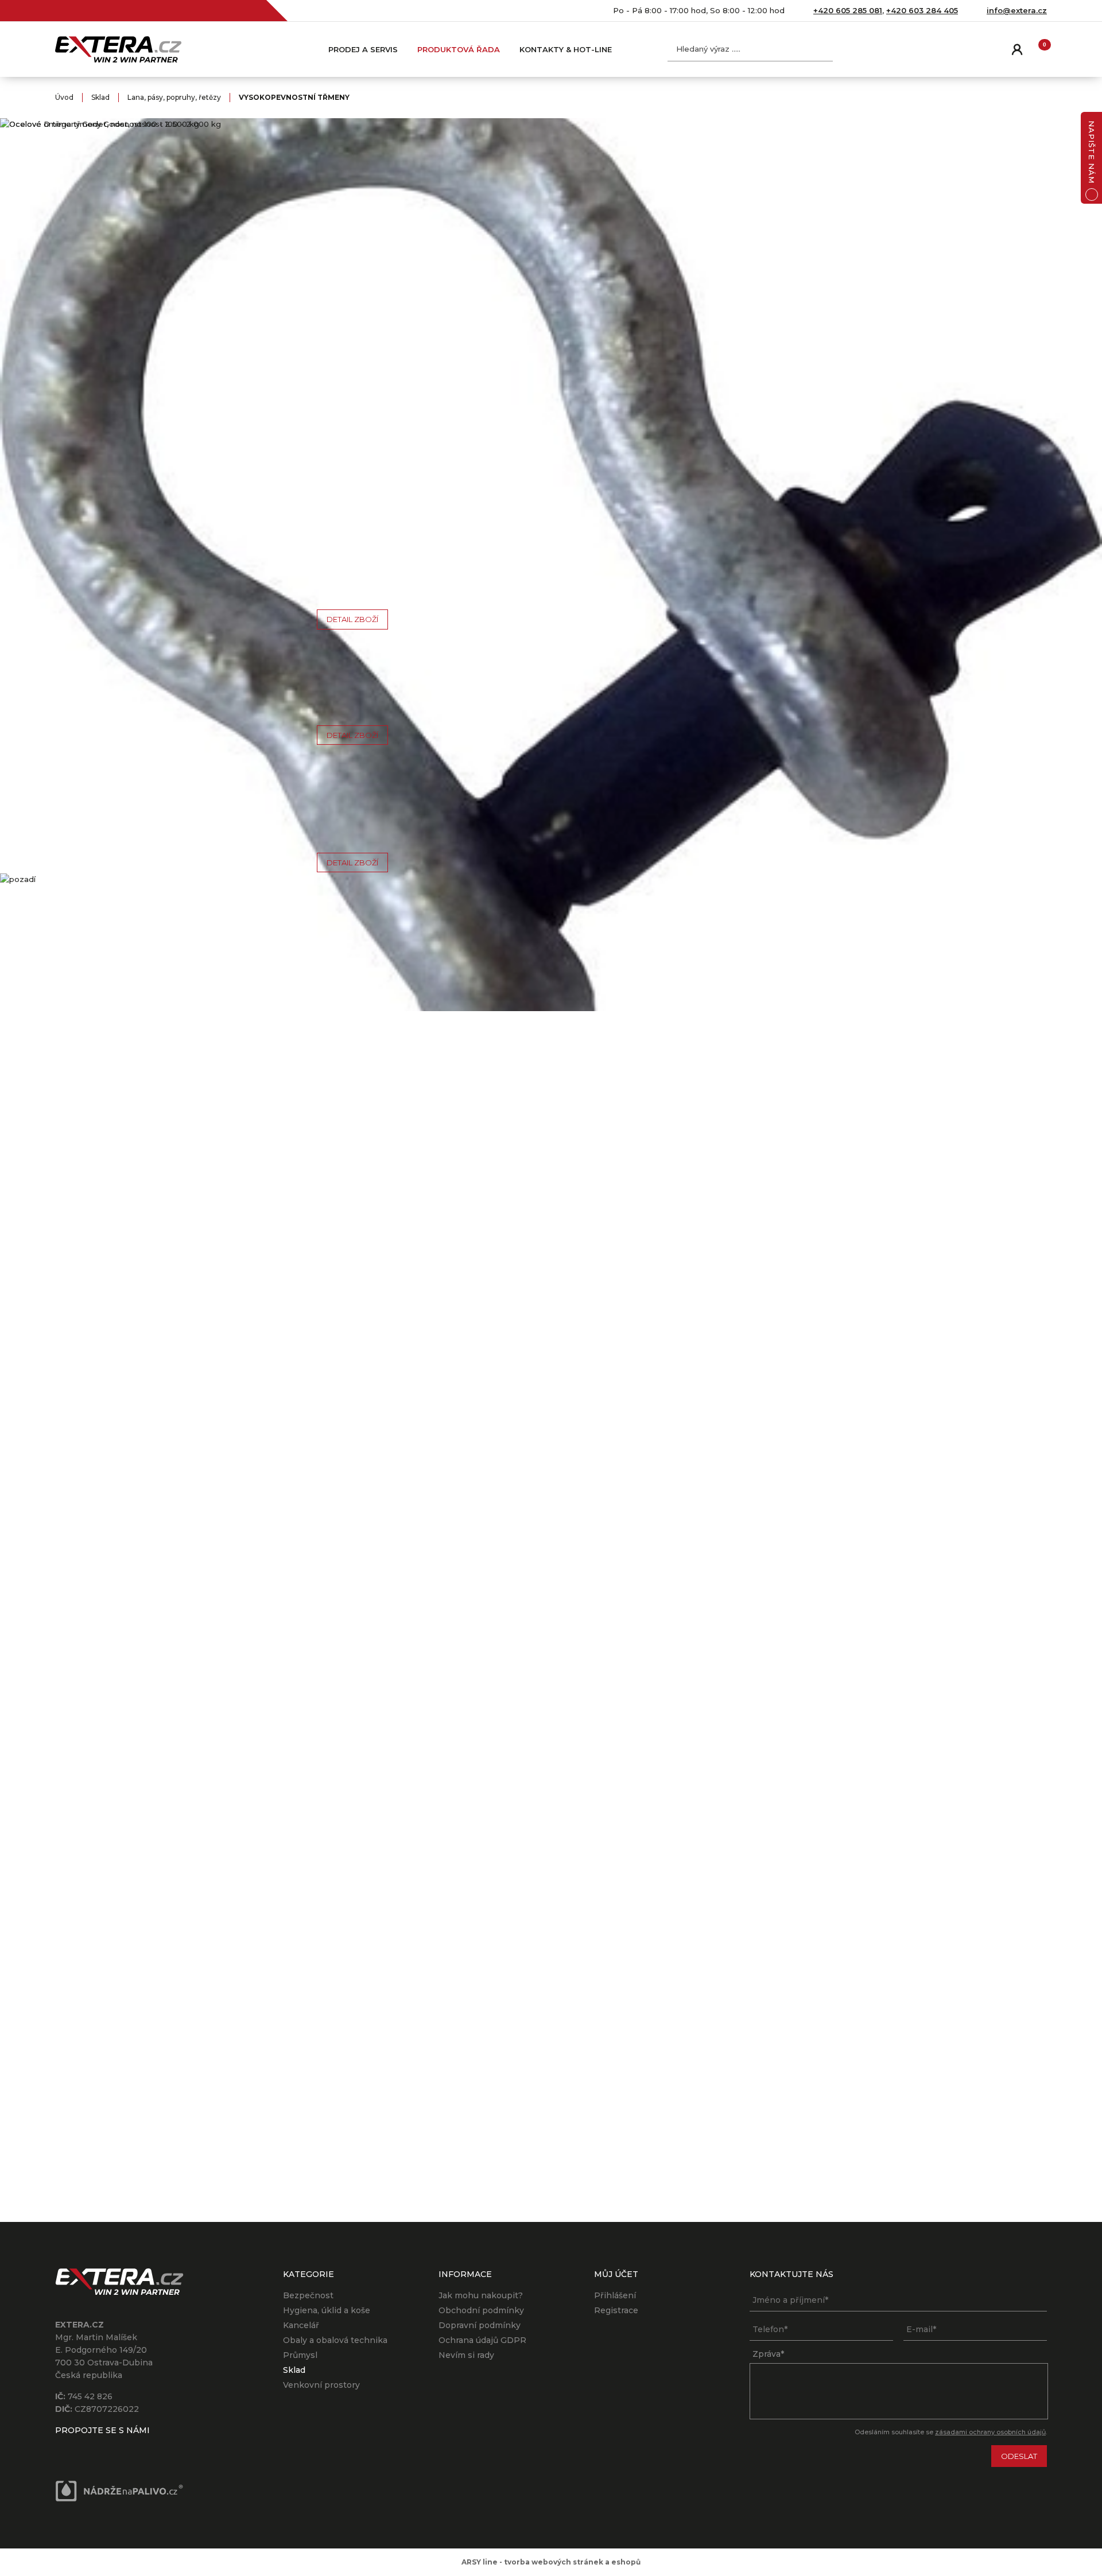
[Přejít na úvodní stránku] (118, 49)
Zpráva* (768, 2354)
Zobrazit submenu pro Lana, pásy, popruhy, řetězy (254, 376)
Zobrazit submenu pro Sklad (254, 305)
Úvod (64, 97)
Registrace (616, 2310)
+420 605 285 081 (848, 10)
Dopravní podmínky (480, 2325)
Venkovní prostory (321, 2385)
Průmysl (300, 2355)
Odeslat (1019, 2456)
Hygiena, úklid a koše (327, 2310)
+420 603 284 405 (922, 10)
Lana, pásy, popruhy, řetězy (174, 97)
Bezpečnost (308, 2295)
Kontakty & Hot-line (566, 49)
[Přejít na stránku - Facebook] (64, 2448)
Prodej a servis (363, 49)
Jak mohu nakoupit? (481, 2295)
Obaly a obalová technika (335, 2340)
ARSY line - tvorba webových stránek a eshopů (551, 2562)
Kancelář (301, 2325)
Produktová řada (459, 49)
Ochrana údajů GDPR (482, 2340)
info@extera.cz (1017, 10)
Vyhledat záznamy (822, 49)
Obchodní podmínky (481, 2310)
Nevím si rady (466, 2355)
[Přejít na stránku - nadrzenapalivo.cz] (119, 2491)
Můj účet (1016, 49)
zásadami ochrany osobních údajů (990, 2432)
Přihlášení (615, 2295)
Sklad (100, 97)
